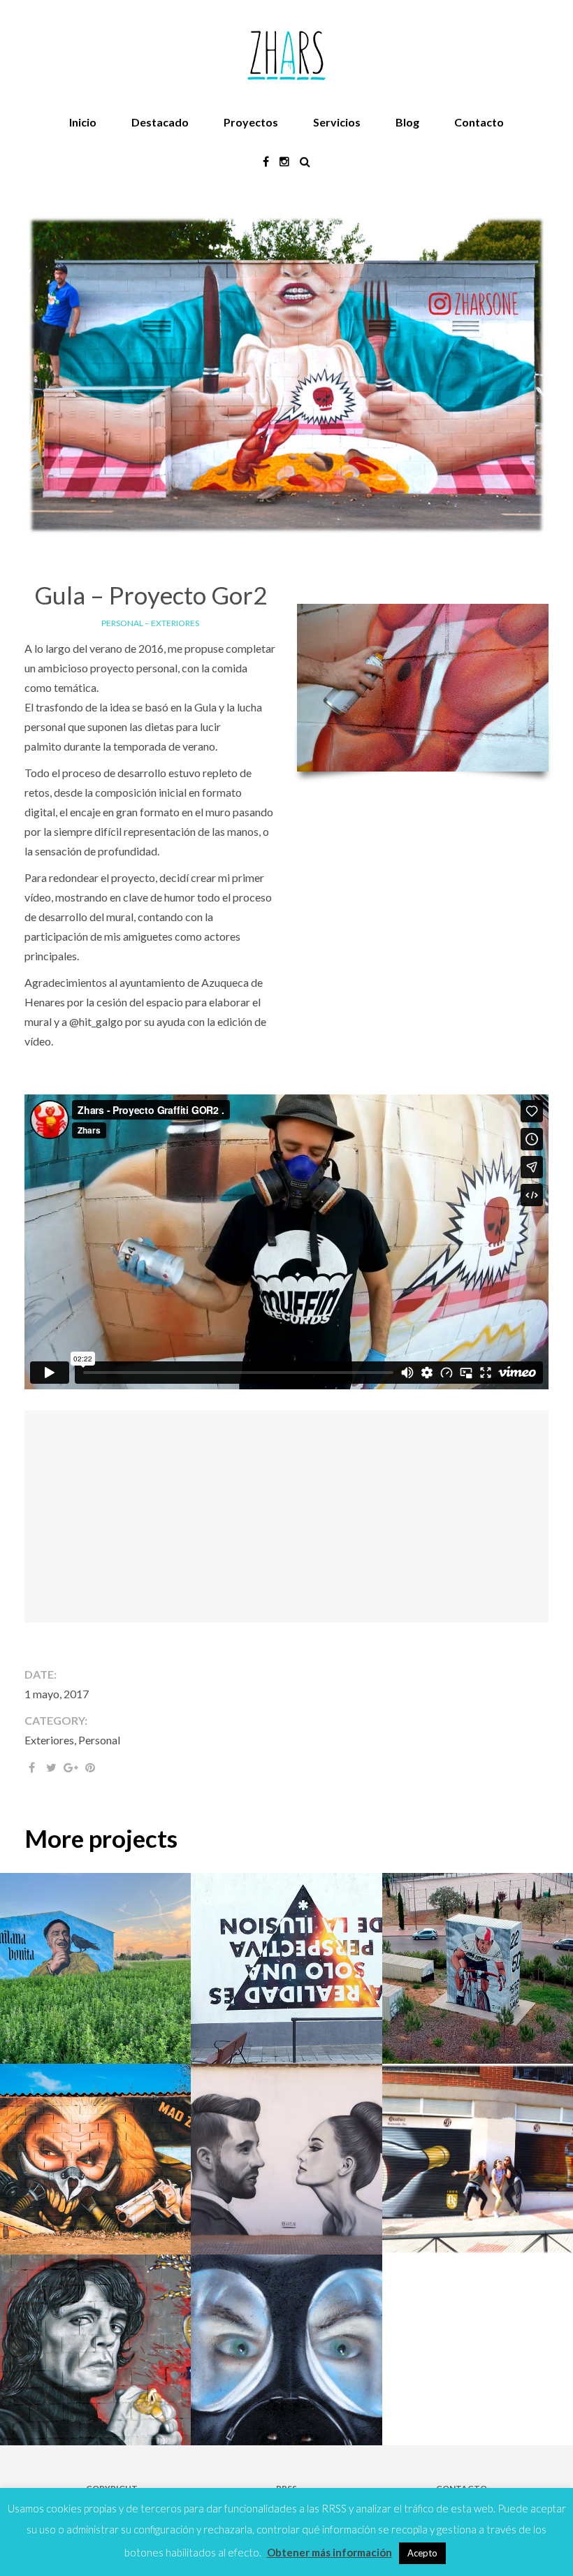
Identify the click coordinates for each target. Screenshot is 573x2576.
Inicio (83, 122)
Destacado (160, 122)
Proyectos (251, 122)
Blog (407, 122)
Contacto (479, 122)
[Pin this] (90, 1767)
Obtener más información (329, 2552)
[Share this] (31, 1767)
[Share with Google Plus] (71, 1767)
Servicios (337, 122)
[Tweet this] (51, 1767)
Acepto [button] (422, 2553)
